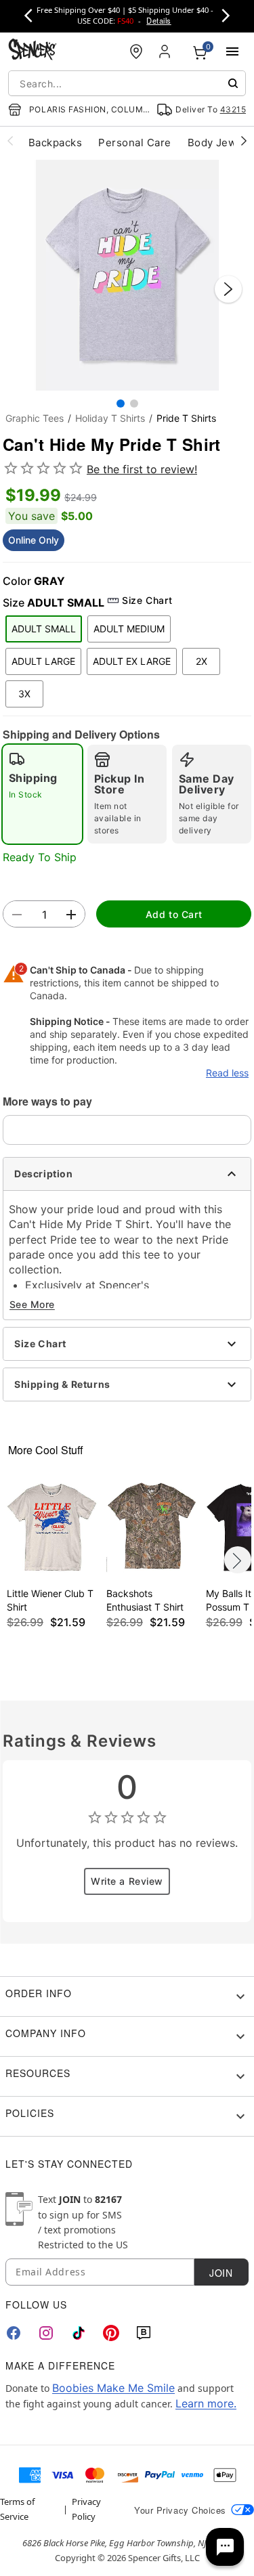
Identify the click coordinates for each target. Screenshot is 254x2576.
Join (221, 2273)
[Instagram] (46, 2333)
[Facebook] (14, 2333)
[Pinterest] (111, 2333)
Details (158, 20)
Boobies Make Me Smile (113, 2388)
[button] (127, 275)
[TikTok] (79, 2333)
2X (202, 661)
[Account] (166, 51)
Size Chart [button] (147, 600)
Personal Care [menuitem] (134, 143)
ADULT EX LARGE (132, 661)
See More (32, 1304)
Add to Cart (174, 914)
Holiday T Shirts (110, 418)
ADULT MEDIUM (129, 629)
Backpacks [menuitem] (55, 143)
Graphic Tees (35, 418)
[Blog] (144, 2333)
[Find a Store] (136, 51)
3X (24, 694)
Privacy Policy (86, 2509)
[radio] (42, 794)
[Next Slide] (228, 289)
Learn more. (206, 2403)
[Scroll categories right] (244, 140)
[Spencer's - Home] (33, 51)
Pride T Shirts (186, 418)
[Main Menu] (232, 51)
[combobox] (127, 83)
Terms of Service (17, 2509)
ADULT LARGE (43, 661)
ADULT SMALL (44, 629)
